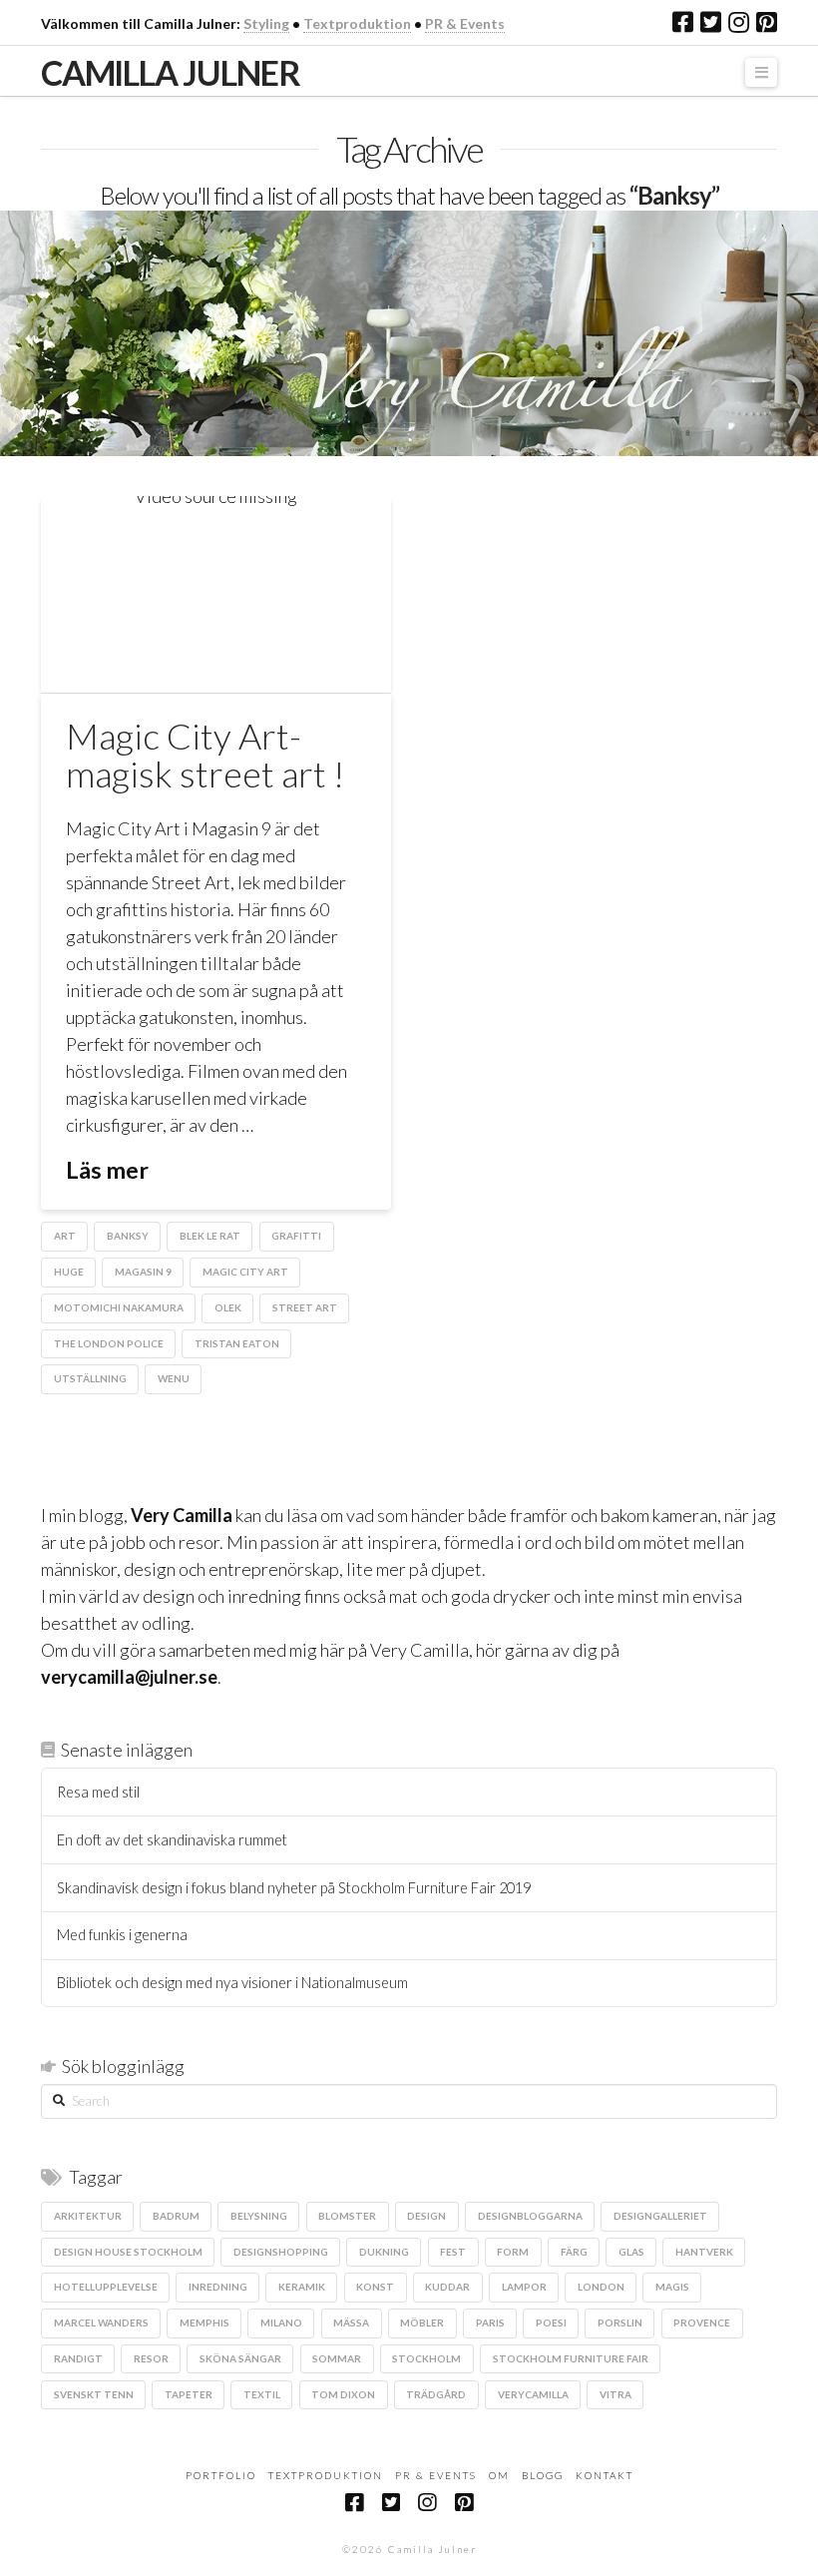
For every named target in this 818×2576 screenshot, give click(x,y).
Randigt (78, 2358)
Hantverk (704, 2252)
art (65, 1236)
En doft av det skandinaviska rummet (172, 1840)
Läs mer (107, 1170)
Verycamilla (533, 2394)
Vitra (615, 2394)
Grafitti (296, 1236)
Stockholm (426, 2358)
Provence (702, 2322)
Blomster (347, 2216)
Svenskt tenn (94, 2394)
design (426, 2216)
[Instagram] (739, 22)
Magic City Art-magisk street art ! (205, 755)
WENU (174, 1378)
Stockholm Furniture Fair (571, 2358)
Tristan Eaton (237, 1343)
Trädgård (436, 2394)
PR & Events (465, 23)
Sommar (337, 2358)
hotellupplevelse (106, 2287)
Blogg (543, 2475)
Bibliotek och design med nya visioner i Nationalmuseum (232, 1983)
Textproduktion (357, 23)
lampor (524, 2287)
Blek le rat (210, 1236)
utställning (90, 1378)
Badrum (176, 2216)
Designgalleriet (660, 2216)
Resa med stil (98, 1792)
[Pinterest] (767, 22)
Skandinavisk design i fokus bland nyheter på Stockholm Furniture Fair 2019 (294, 1888)
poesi (551, 2322)
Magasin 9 (143, 1272)
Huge (69, 1272)
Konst (375, 2287)
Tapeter (189, 2394)
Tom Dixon (343, 2394)
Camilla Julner (170, 73)
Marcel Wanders (101, 2322)
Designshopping (281, 2252)
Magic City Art (245, 1272)
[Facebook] (683, 22)
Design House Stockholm (128, 2252)
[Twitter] (711, 22)
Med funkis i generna (122, 1935)
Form (513, 2252)
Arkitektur (88, 2216)
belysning (259, 2216)
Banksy (128, 1236)
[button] (761, 72)
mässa (351, 2322)
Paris (490, 2322)
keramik (302, 2287)
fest (453, 2252)
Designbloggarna (530, 2216)
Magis (672, 2287)
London (601, 2287)
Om (499, 2475)
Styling (266, 23)
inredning (218, 2287)
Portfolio (221, 2475)
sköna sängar (240, 2358)
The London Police (109, 1343)
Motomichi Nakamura (119, 1307)
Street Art (305, 1307)
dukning (384, 2252)
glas (631, 2252)
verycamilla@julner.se (129, 1677)
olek (228, 1307)
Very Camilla (182, 1515)
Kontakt (605, 2475)
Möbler (422, 2322)
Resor (151, 2358)
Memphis (204, 2322)
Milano (281, 2322)
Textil (262, 2394)
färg (574, 2252)
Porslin (620, 2322)
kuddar (447, 2287)
